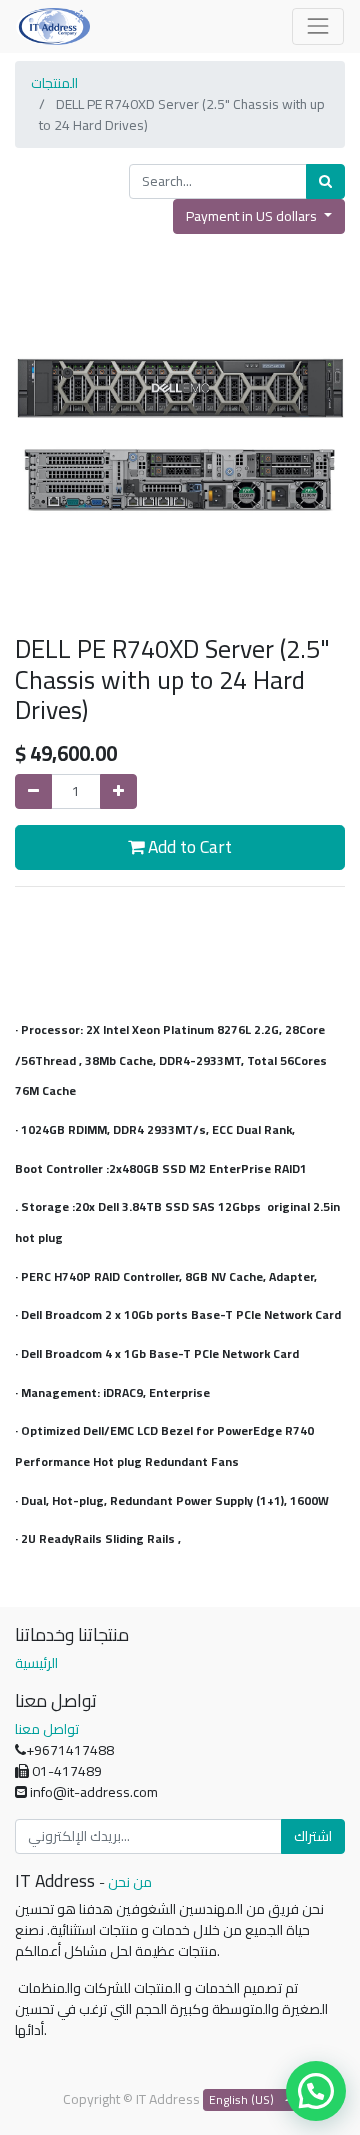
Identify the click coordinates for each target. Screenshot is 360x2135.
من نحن (130, 1882)
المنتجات (54, 83)
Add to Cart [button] (188, 846)
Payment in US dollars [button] (253, 216)
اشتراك (313, 1836)
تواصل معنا (47, 1729)
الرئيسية (36, 1663)
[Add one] (118, 791)
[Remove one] (33, 791)
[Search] (325, 181)
